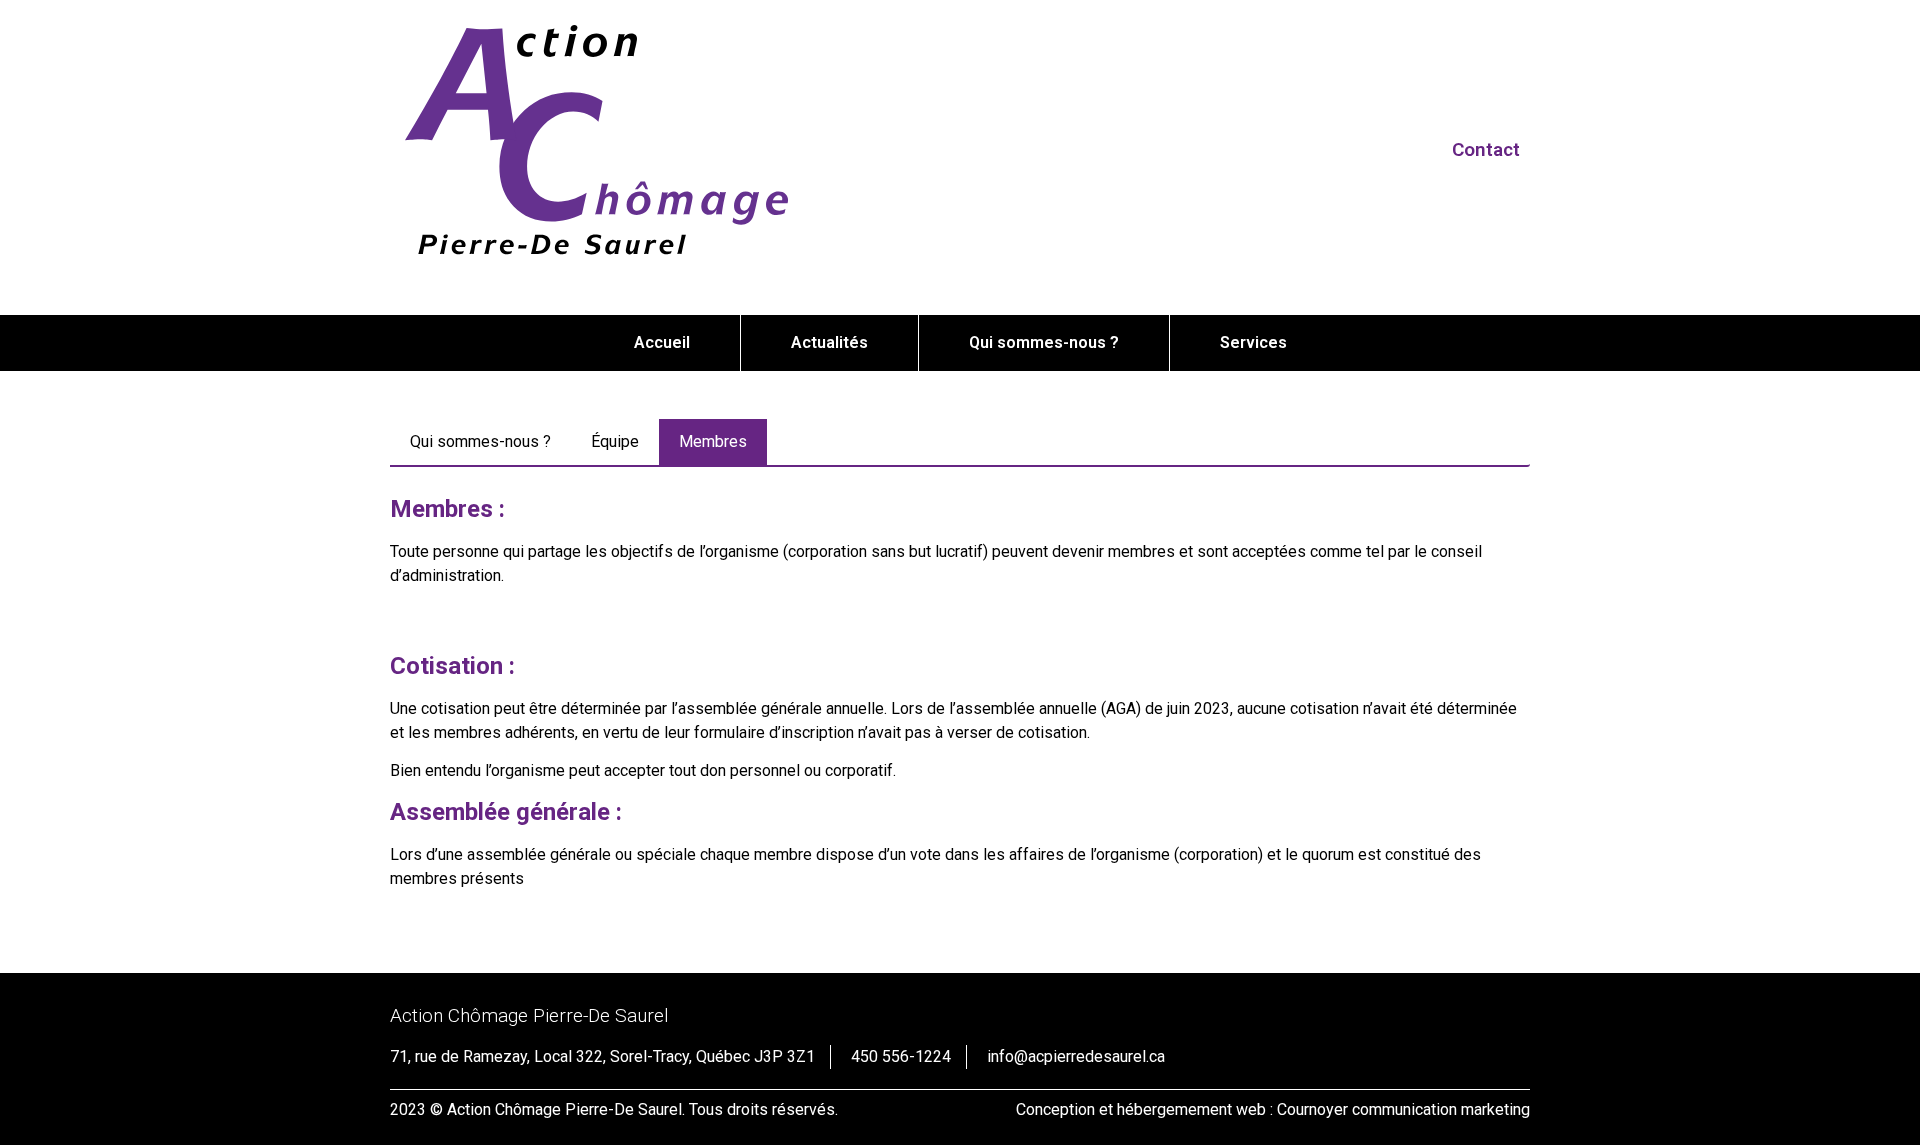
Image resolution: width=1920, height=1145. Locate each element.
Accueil (662, 342)
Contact (1486, 149)
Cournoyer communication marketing (1403, 1109)
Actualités (829, 342)
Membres (713, 441)
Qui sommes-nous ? (1044, 342)
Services (1253, 342)
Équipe (615, 441)
